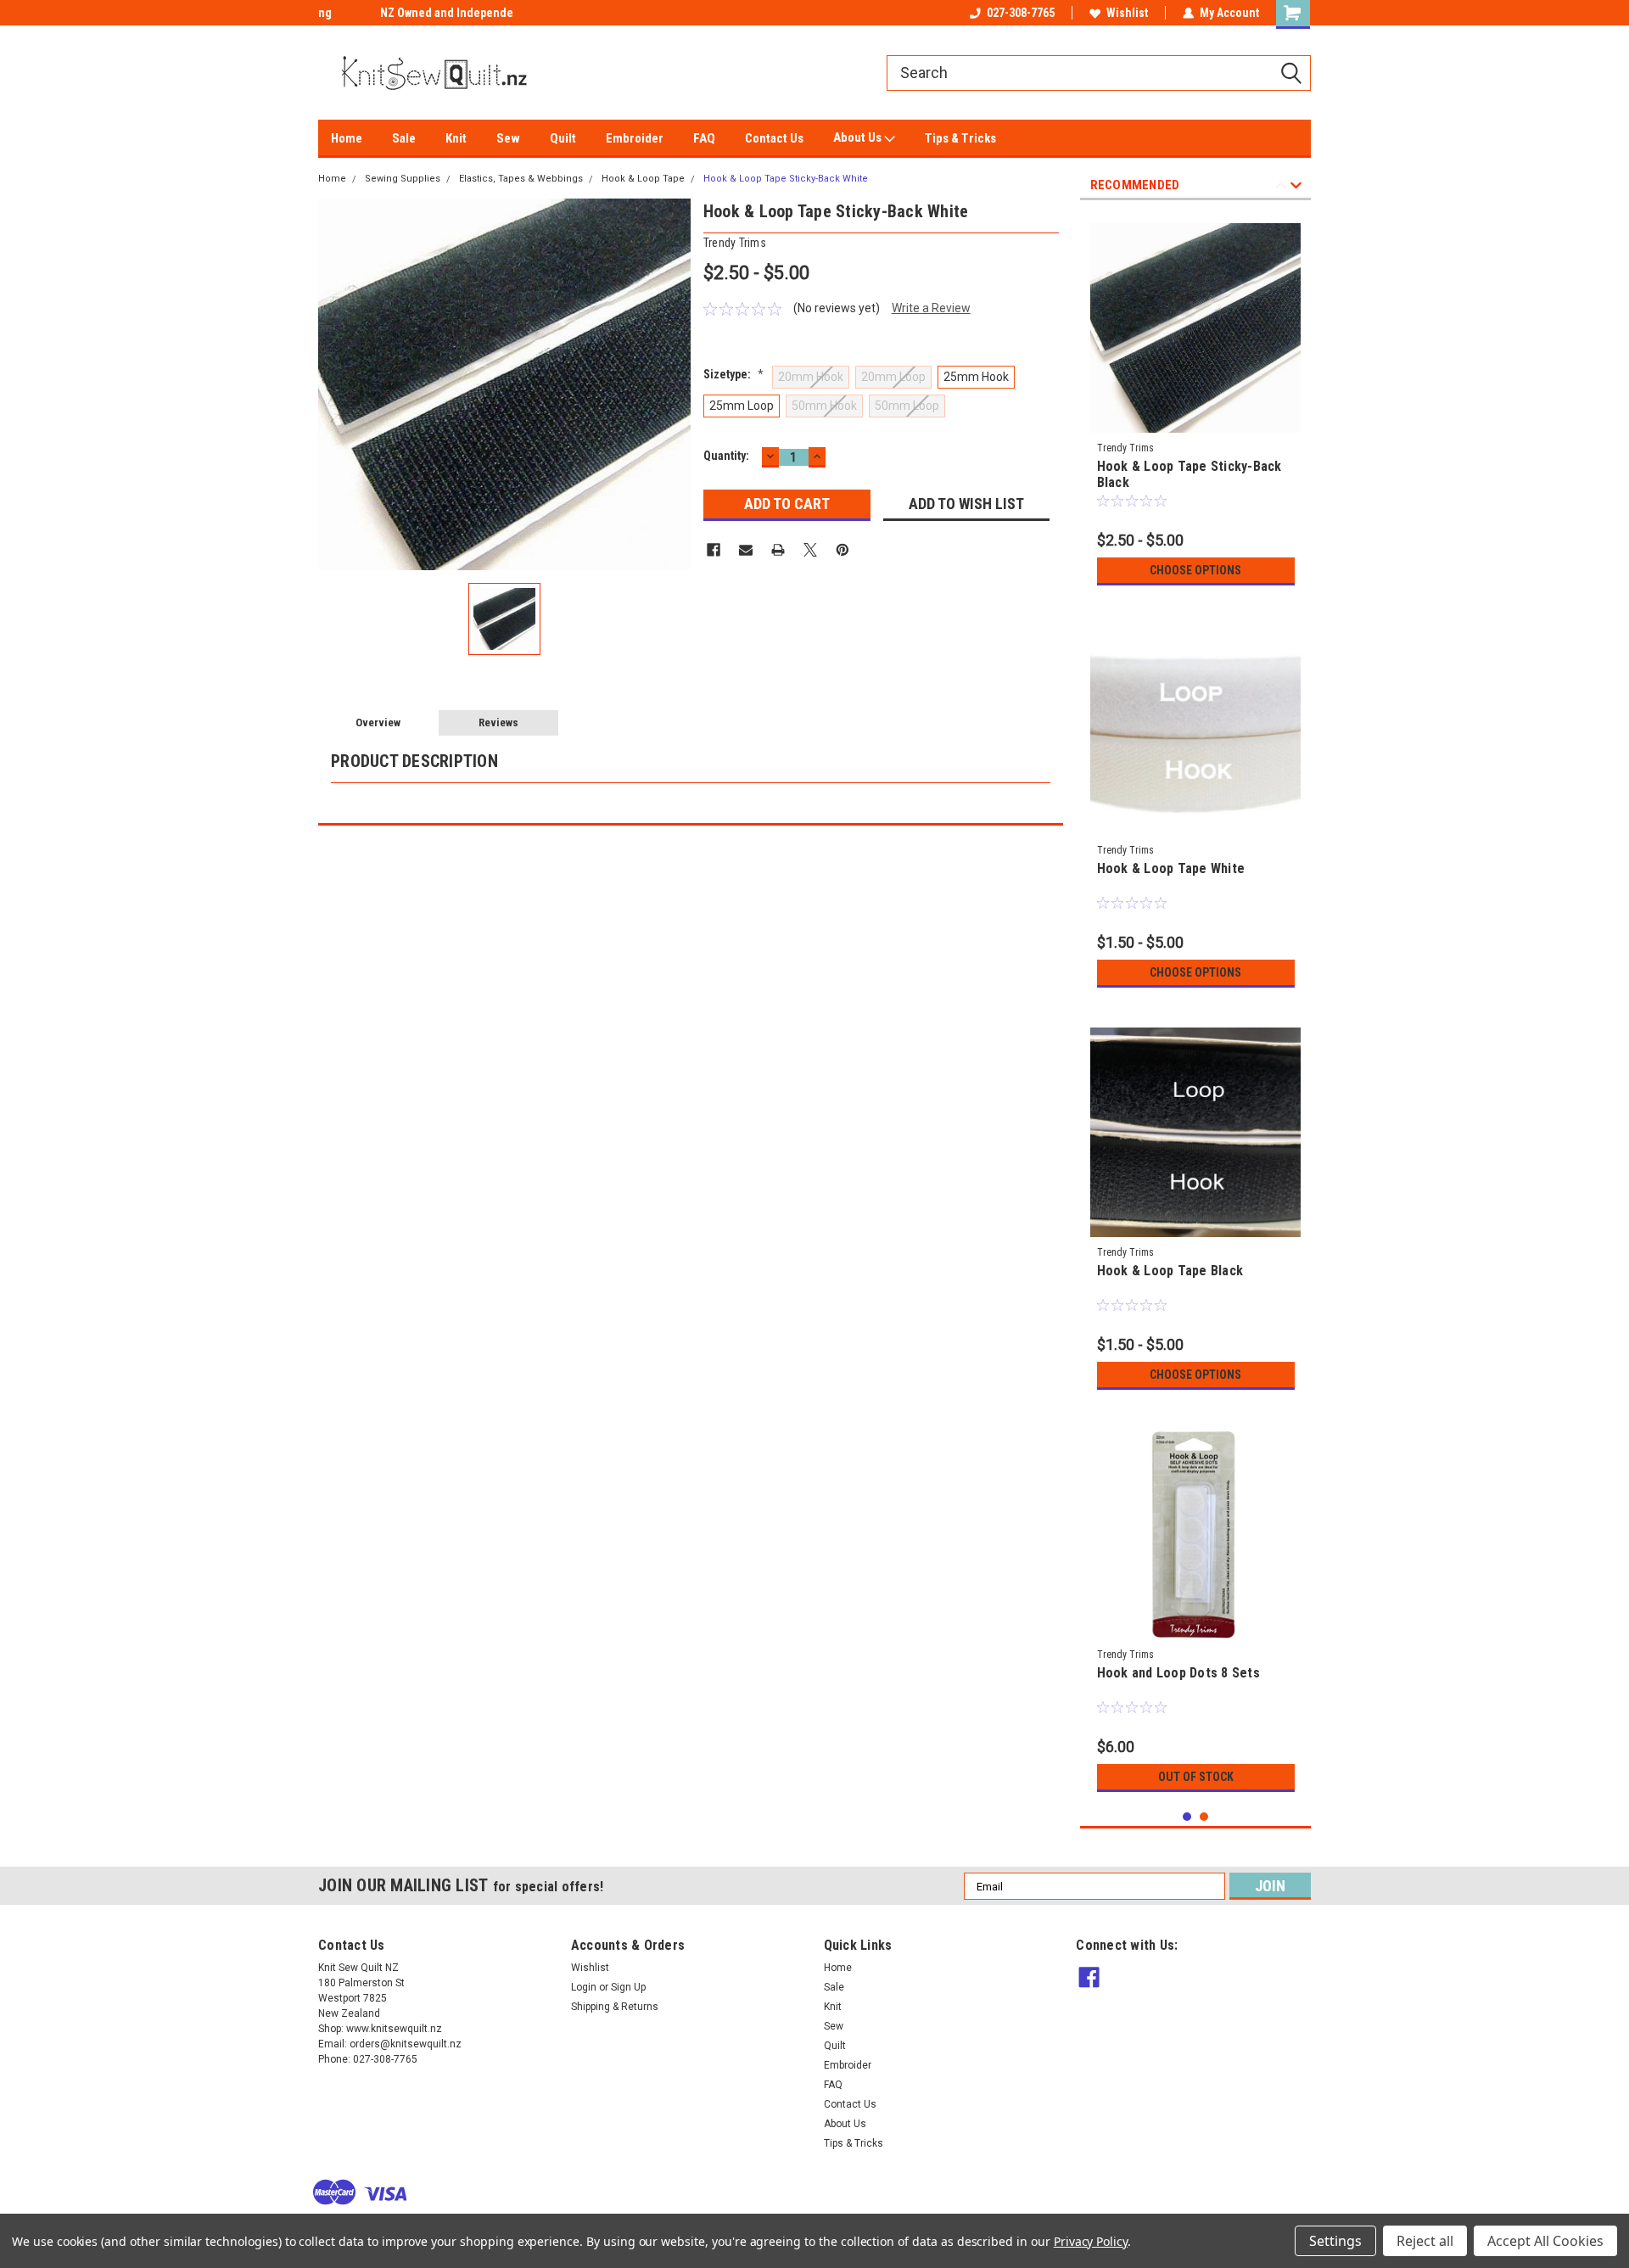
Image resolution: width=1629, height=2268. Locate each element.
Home (347, 138)
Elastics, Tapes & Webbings (521, 179)
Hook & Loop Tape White (1171, 868)
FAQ (704, 138)
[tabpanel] (1196, 403)
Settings (1335, 2241)
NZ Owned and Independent (390, 13)
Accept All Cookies (1545, 2241)
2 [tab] (1204, 1817)
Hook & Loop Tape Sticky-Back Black (1190, 474)
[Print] (778, 550)
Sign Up (628, 1987)
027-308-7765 (1021, 13)
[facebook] (1089, 1977)
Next (1296, 188)
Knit (456, 138)
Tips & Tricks (960, 138)
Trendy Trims (1125, 448)
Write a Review (931, 308)
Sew (508, 138)
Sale (404, 138)
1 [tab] (1187, 1817)
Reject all (1425, 2241)
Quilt (563, 138)
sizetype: (733, 374)
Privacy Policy (1091, 2241)
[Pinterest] (842, 550)
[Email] (746, 550)
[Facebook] (714, 550)
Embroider (635, 138)
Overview (378, 722)
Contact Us (774, 138)
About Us (859, 137)
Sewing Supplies (403, 179)
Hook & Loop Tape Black (1170, 1271)
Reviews (498, 722)
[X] (810, 550)
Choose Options (1195, 570)
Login (584, 1987)
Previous (1281, 188)
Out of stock (1196, 1777)
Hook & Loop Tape (643, 179)
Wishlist (1127, 13)
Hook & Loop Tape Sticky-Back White (786, 179)
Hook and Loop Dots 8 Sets (1178, 1673)
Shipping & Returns (615, 2007)
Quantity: (726, 456)
